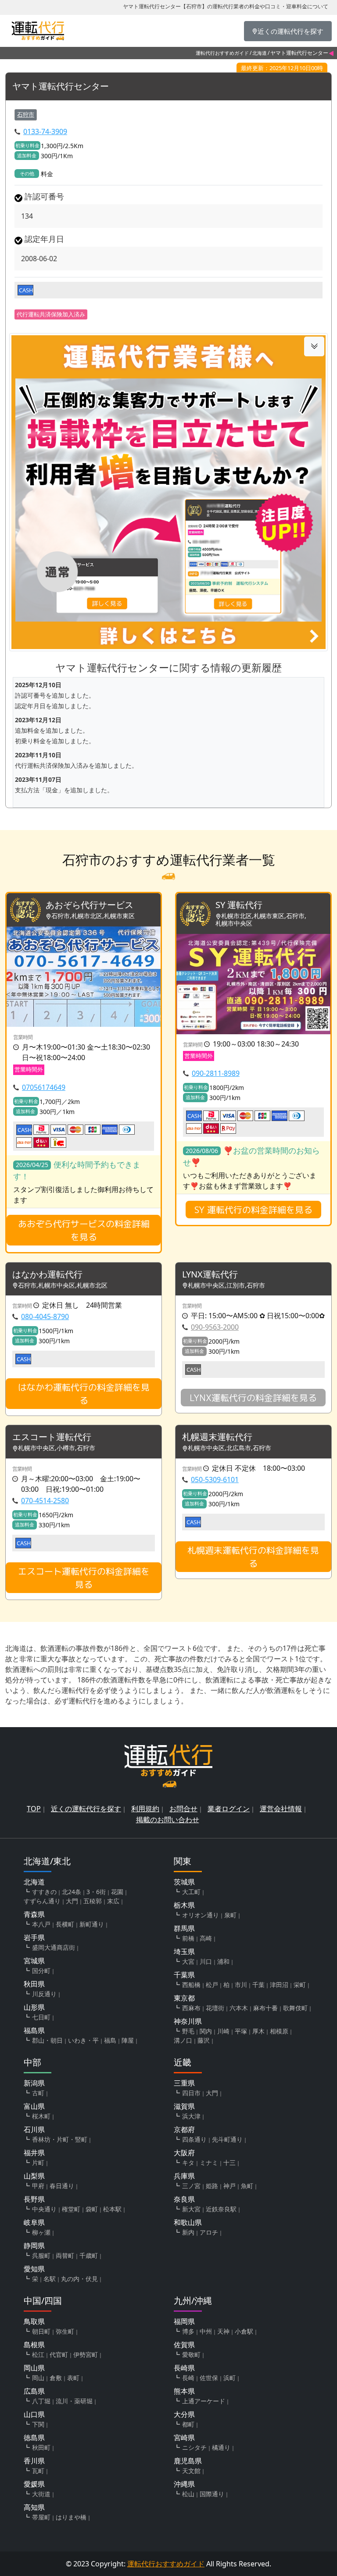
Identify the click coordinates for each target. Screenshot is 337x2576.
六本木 (239, 2008)
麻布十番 (265, 2008)
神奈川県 (188, 2021)
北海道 (260, 53)
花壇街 (215, 2008)
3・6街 (96, 1892)
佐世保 (209, 2378)
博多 (188, 2331)
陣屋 (128, 2040)
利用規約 (145, 1809)
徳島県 (34, 2438)
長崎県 (184, 2368)
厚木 (258, 2031)
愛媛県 (34, 2484)
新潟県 (34, 2083)
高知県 (34, 2507)
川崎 (223, 2031)
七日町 (41, 2017)
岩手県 (34, 1937)
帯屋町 (41, 2517)
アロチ (209, 2232)
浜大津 (191, 2116)
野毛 (188, 2031)
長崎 (188, 2378)
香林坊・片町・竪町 (60, 2139)
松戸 (212, 1985)
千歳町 (89, 2255)
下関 (38, 2424)
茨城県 (184, 1882)
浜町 (229, 2378)
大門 (72, 1901)
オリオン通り (201, 1915)
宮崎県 (184, 2438)
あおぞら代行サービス (90, 905)
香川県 (34, 2461)
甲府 (38, 2186)
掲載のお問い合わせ (168, 1820)
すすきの (44, 1892)
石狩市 (26, 114)
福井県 (34, 2153)
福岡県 (184, 2321)
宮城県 (34, 1961)
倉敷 (56, 2378)
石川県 (34, 2129)
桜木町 (41, 2116)
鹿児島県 (188, 2461)
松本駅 (112, 2209)
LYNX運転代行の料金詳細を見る (253, 1398)
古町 (38, 2093)
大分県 (184, 2414)
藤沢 (204, 2040)
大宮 (188, 1961)
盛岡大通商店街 (54, 1947)
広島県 (34, 2391)
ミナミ (209, 2163)
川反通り (44, 1994)
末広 (113, 1901)
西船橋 (191, 1985)
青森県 (34, 1914)
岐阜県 (34, 2222)
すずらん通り (42, 1901)
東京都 (184, 1998)
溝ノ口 (183, 2040)
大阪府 (184, 2153)
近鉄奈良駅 (221, 2209)
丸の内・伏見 (79, 2279)
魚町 (247, 2186)
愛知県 (34, 2269)
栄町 (300, 1985)
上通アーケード (204, 2401)
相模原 (279, 2031)
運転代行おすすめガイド (222, 53)
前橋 (188, 1938)
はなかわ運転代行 (47, 1275)
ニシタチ (194, 2447)
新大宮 (191, 2209)
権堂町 (71, 2209)
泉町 (230, 1915)
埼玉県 (184, 1952)
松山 (188, 2494)
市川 (241, 1985)
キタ (188, 2163)
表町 (73, 2378)
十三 (229, 2163)
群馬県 (184, 1928)
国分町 (41, 1971)
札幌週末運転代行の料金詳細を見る (253, 1557)
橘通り (221, 2447)
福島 (110, 2040)
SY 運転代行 (239, 905)
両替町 (65, 2255)
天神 (223, 2331)
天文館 (191, 2471)
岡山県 (34, 2368)
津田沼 (279, 1985)
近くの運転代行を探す (86, 1809)
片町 (38, 2163)
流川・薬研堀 (74, 2401)
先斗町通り (227, 2139)
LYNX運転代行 (210, 1275)
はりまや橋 (71, 2517)
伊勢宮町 (86, 2354)
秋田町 (41, 2447)
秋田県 (34, 1984)
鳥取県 (34, 2321)
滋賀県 (184, 2106)
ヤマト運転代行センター (61, 87)
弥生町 (65, 2331)
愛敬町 (191, 2354)
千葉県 (184, 1975)
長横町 (65, 1924)
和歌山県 (188, 2222)
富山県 (34, 2106)
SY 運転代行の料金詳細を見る (253, 1210)
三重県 (184, 2083)
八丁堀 (41, 2401)
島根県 (34, 2345)
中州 (206, 2331)
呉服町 (41, 2255)
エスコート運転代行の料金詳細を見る (84, 1578)
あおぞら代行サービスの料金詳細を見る (84, 1230)
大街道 (41, 2494)
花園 (117, 1892)
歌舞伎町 (295, 2008)
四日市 (191, 2093)
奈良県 (184, 2199)
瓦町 (38, 2471)
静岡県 (34, 2246)
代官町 (59, 2354)
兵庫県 (184, 2176)
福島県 (34, 2030)
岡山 (38, 2378)
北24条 (72, 1892)
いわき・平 (83, 2040)
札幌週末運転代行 (217, 1437)
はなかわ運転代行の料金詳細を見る (84, 1394)
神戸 (229, 2186)
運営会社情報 (281, 1809)
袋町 (92, 2209)
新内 (188, 2232)
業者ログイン (229, 1809)
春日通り (62, 2186)
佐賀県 (184, 2345)
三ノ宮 (191, 2186)
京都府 (184, 2129)
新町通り (92, 1924)
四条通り (194, 2139)
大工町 (191, 1892)
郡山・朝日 (47, 2040)
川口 (206, 1961)
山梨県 (34, 2176)
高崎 (206, 1938)
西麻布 (191, 2008)
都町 (188, 2424)
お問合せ (183, 1809)
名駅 (50, 2279)
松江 (38, 2354)
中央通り (44, 2209)
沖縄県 (184, 2484)
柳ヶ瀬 (41, 2232)
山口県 (34, 2414)
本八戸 (41, 1924)
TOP (34, 1809)
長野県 (34, 2199)
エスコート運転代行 (52, 1437)
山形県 (34, 2007)
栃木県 (184, 1905)
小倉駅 (244, 2331)
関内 (206, 2031)
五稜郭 (93, 1901)
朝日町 (41, 2331)
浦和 (223, 1961)
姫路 (212, 2186)
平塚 (241, 2031)
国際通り (212, 2494)
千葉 (258, 1985)
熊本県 (184, 2391)
